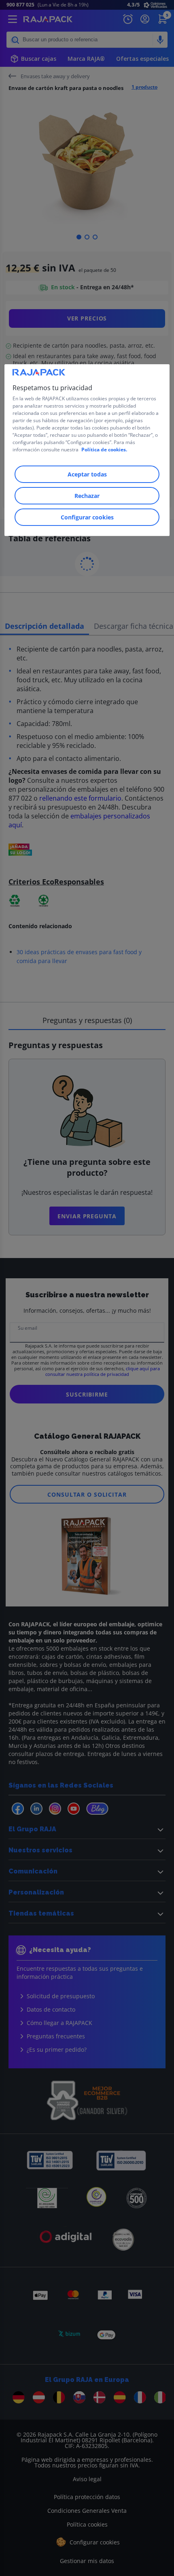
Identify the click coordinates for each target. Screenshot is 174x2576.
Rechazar (87, 496)
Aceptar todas (87, 474)
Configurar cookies (87, 517)
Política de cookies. (104, 450)
